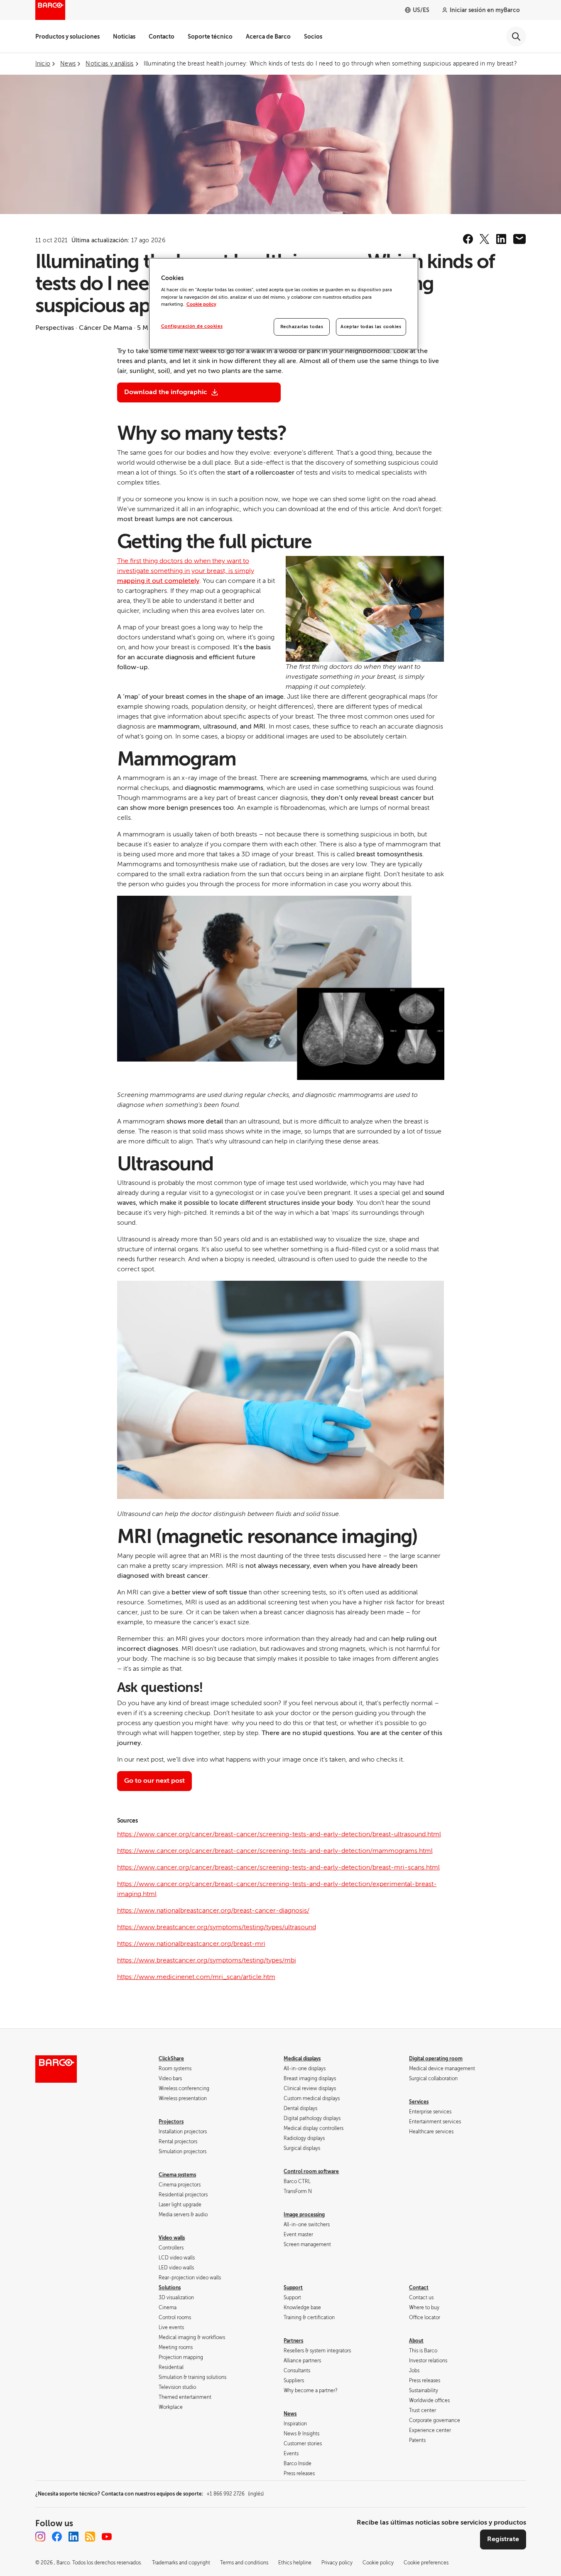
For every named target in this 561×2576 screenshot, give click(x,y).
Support (293, 2288)
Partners (293, 2341)
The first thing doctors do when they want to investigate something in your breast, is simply (186, 571)
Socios (313, 37)
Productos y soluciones (67, 37)
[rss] (90, 2537)
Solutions (170, 2288)
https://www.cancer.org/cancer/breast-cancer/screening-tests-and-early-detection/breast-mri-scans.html (278, 1867)
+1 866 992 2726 (235, 2494)
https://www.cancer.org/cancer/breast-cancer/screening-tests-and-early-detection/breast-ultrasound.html (279, 1834)
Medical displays (302, 2059)
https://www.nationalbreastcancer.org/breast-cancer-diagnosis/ (213, 1911)
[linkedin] (501, 239)
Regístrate (503, 2539)
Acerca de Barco (268, 37)
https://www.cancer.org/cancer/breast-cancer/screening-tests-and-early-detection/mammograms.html (275, 1851)
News (290, 2414)
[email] (519, 239)
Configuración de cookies (192, 326)
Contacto (162, 37)
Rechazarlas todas (302, 327)
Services (419, 2102)
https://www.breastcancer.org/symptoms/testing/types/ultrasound (217, 1927)
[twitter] (485, 239)
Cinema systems (177, 2175)
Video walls (172, 2238)
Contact (419, 2288)
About (416, 2341)
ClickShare (171, 2059)
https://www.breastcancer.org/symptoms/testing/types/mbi (207, 1960)
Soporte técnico (210, 37)
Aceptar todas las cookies (371, 327)
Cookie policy (201, 304)
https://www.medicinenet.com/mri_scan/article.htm (196, 1977)
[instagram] (40, 2537)
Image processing (304, 2215)
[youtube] (107, 2537)
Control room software (311, 2171)
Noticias (124, 37)
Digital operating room (436, 2059)
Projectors (171, 2122)
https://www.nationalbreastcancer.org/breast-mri (191, 1944)
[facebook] (468, 239)
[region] (284, 304)
